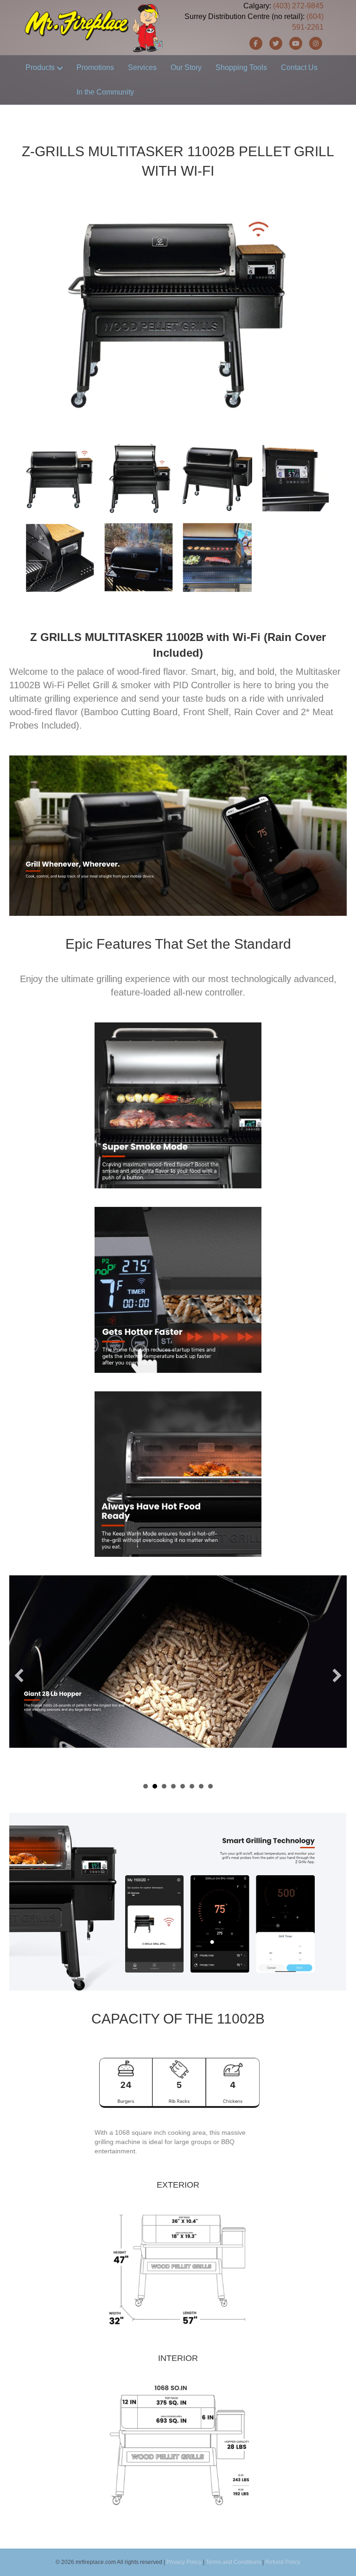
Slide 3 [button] (164, 1786)
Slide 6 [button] (192, 1786)
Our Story (186, 67)
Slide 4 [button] (173, 1786)
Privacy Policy (184, 2562)
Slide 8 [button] (210, 1786)
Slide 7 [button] (201, 1786)
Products (40, 67)
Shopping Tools (241, 67)
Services (142, 67)
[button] (19, 1675)
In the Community (105, 92)
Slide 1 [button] (146, 1786)
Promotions (95, 67)
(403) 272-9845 (298, 6)
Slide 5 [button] (183, 1786)
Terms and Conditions (233, 2562)
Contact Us (299, 67)
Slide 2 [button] (155, 1786)
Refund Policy (283, 2562)
